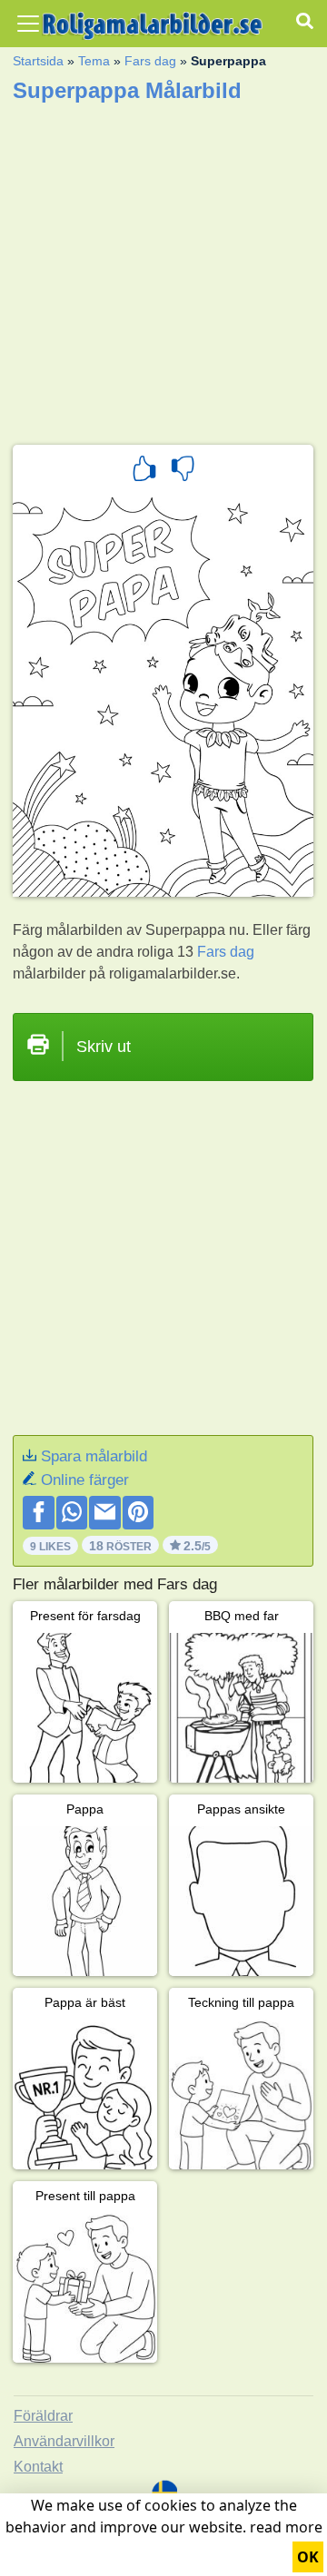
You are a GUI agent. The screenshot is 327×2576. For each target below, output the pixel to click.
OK (308, 2557)
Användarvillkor (64, 2441)
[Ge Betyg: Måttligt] (183, 471)
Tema (94, 61)
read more (286, 2527)
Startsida (38, 61)
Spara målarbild (94, 1456)
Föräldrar (43, 2416)
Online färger (85, 1480)
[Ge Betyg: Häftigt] (144, 471)
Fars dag (150, 61)
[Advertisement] (163, 268)
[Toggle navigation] (28, 24)
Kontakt (38, 2467)
